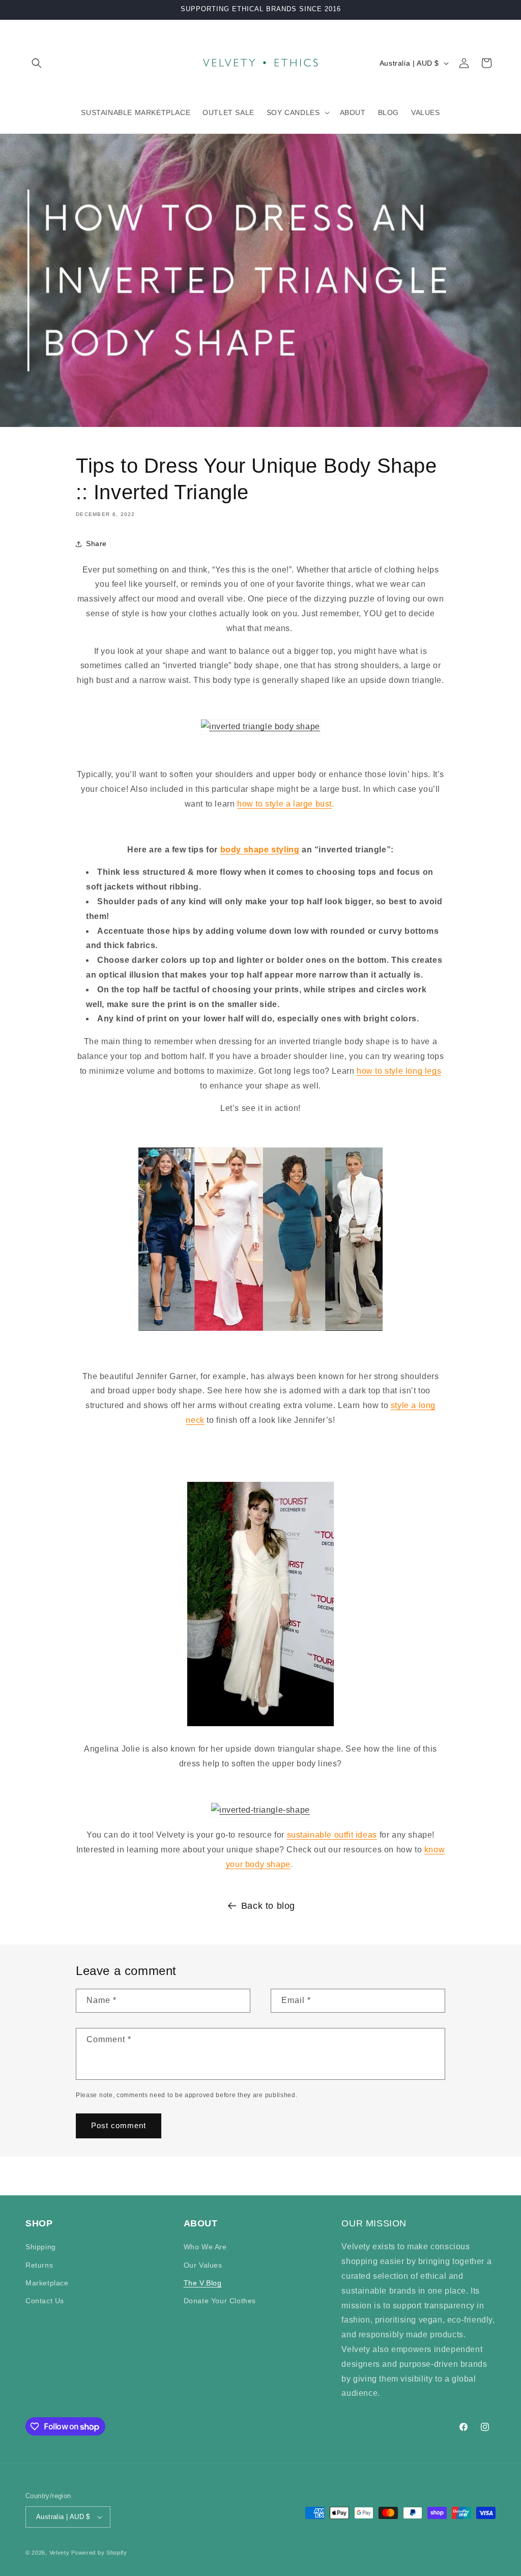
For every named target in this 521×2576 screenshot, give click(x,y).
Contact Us (45, 2301)
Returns (39, 2265)
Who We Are (205, 2247)
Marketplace (47, 2283)
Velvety (60, 2553)
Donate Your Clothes (220, 2301)
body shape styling (260, 850)
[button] (37, 63)
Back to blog (268, 1906)
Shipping (41, 2247)
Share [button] (96, 543)
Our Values (203, 2265)
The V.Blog (203, 2283)
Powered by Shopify (99, 2553)
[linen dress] (260, 726)
